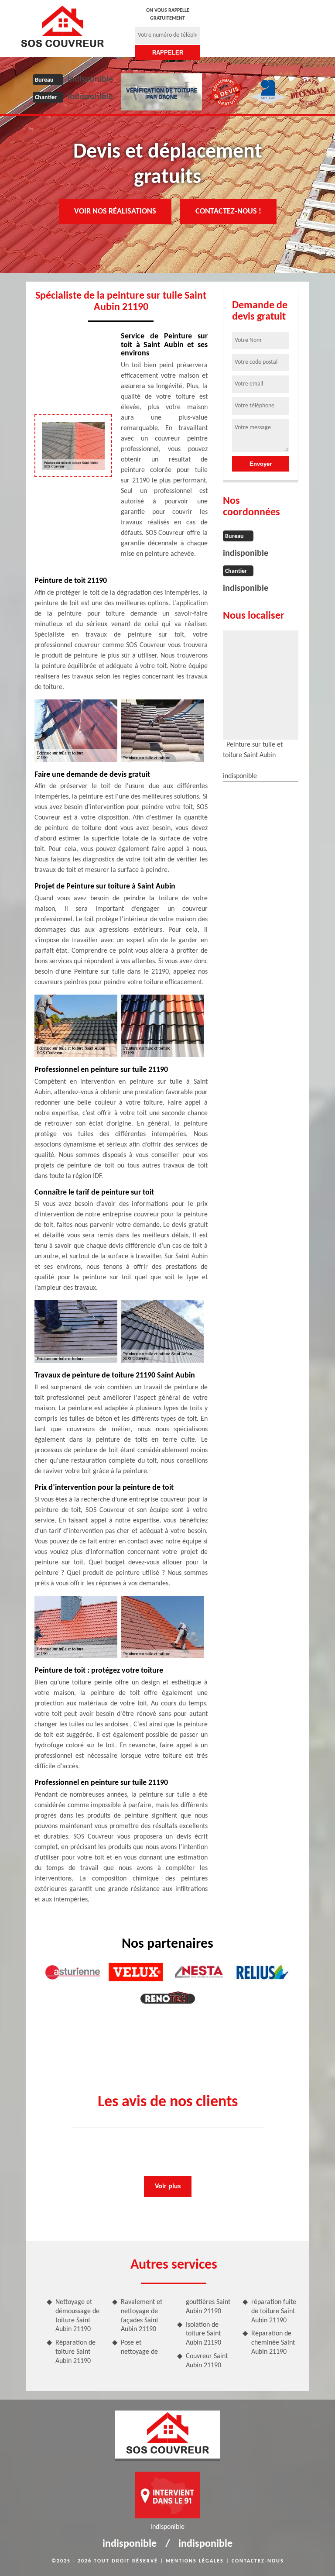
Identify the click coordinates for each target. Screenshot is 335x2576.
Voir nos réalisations (115, 212)
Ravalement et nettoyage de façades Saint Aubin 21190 (142, 2316)
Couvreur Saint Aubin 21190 (207, 2361)
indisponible (90, 79)
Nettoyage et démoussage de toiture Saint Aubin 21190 (77, 2316)
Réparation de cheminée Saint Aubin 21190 (273, 2343)
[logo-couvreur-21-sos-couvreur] (62, 26)
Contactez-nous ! (228, 212)
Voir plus (168, 2187)
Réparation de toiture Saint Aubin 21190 (75, 2352)
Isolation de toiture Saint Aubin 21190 (203, 2334)
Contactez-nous (258, 2561)
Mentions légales (195, 2561)
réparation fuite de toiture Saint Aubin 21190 (274, 2311)
